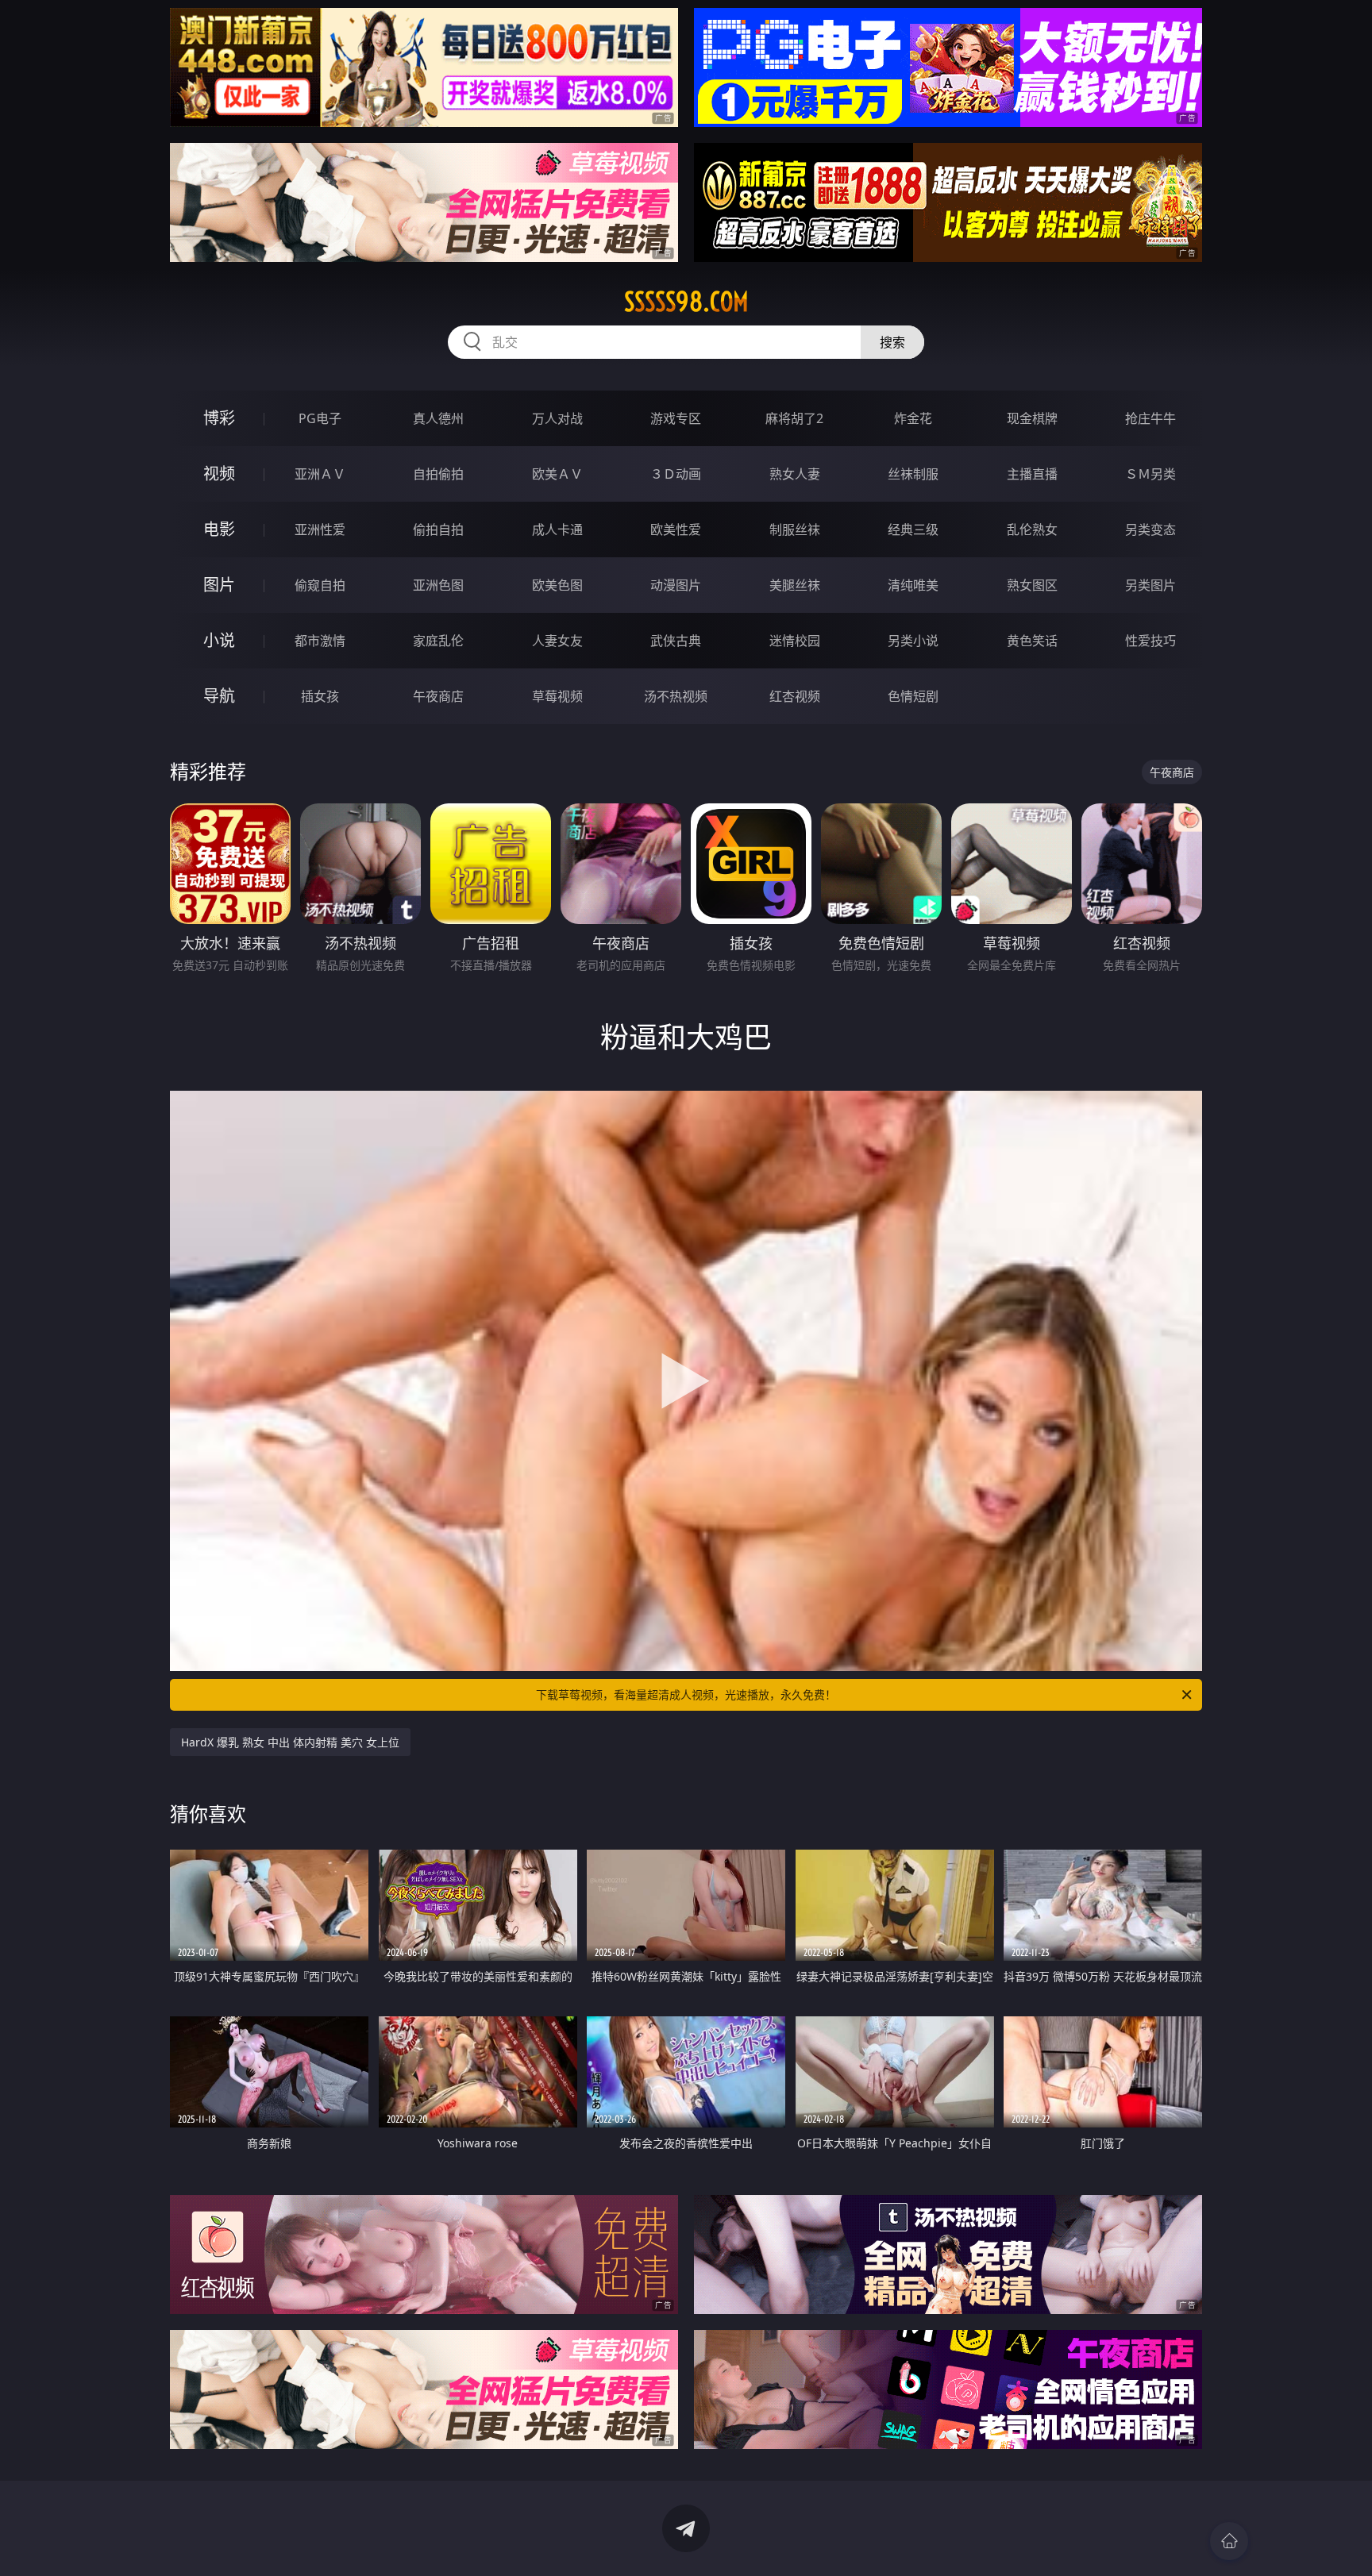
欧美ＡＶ (557, 474)
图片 (219, 585)
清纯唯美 (913, 585)
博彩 (219, 418)
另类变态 (1150, 529)
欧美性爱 (676, 529)
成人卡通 (557, 529)
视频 (219, 474)
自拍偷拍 (438, 474)
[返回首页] (1229, 2541)
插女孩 (320, 696)
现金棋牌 (1032, 418)
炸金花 (913, 418)
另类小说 (913, 641)
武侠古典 (676, 641)
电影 (219, 529)
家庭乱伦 (438, 641)
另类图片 (1150, 585)
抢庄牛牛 (1150, 418)
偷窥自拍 (320, 585)
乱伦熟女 (1032, 529)
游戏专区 (676, 418)
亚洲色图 (438, 585)
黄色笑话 (1032, 641)
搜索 (892, 342)
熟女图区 (1032, 585)
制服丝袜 (795, 529)
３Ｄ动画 (676, 474)
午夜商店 (438, 696)
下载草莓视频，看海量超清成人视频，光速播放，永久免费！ (686, 1694)
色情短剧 (913, 696)
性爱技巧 (1150, 641)
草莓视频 (557, 696)
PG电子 (320, 418)
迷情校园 (795, 641)
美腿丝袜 (795, 585)
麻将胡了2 (794, 418)
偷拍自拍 (438, 529)
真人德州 (438, 418)
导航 (219, 696)
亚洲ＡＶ (320, 474)
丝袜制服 (913, 474)
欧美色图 (557, 585)
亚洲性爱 (320, 529)
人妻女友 (557, 641)
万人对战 (557, 418)
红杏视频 (795, 696)
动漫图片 (676, 585)
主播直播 (1032, 474)
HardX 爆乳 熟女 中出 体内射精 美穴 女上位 (290, 1742)
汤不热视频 (676, 696)
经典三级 (913, 529)
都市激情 (320, 641)
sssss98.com (686, 302)
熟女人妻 (795, 474)
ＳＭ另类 (1150, 474)
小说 (219, 640)
